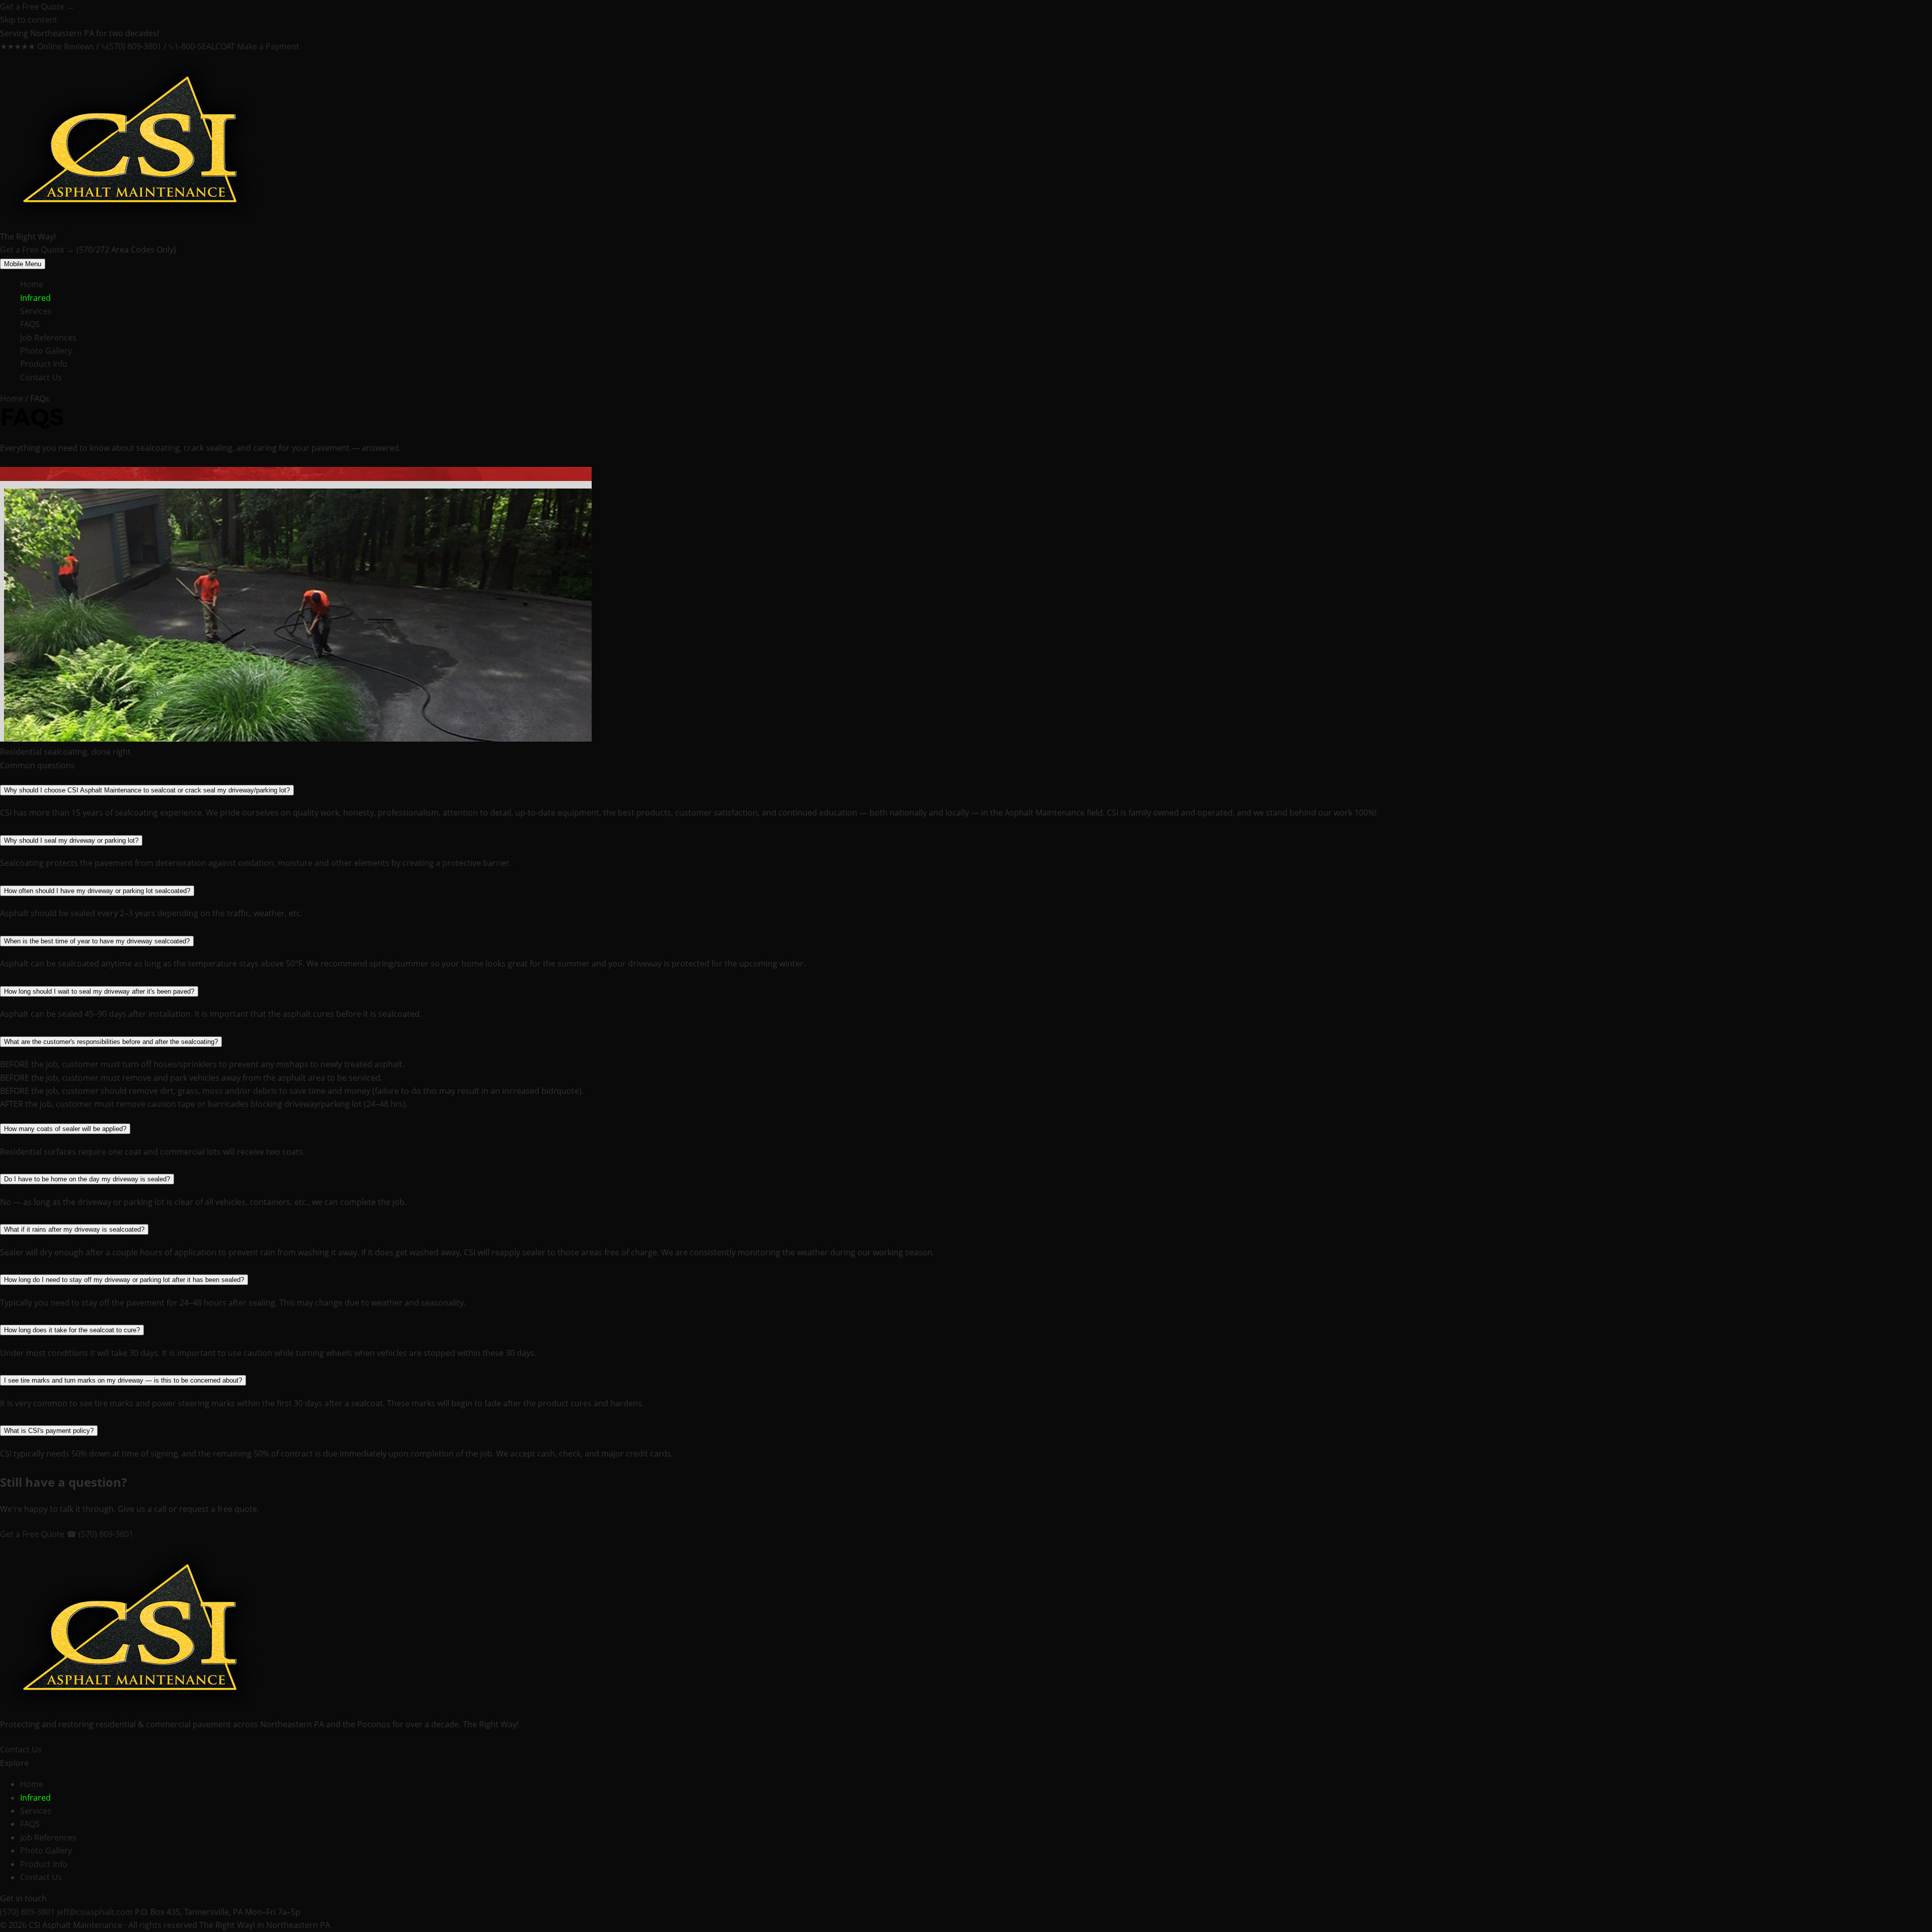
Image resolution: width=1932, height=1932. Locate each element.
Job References (48, 338)
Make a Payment (268, 46)
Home (32, 284)
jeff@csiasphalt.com (95, 1912)
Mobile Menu (23, 264)
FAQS (30, 324)
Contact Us (41, 377)
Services (36, 311)
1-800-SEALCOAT (205, 46)
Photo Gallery (46, 351)
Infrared (35, 298)
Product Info (44, 364)
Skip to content (29, 20)
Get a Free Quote (37, 7)
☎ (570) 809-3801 (100, 1534)
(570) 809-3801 (134, 46)
